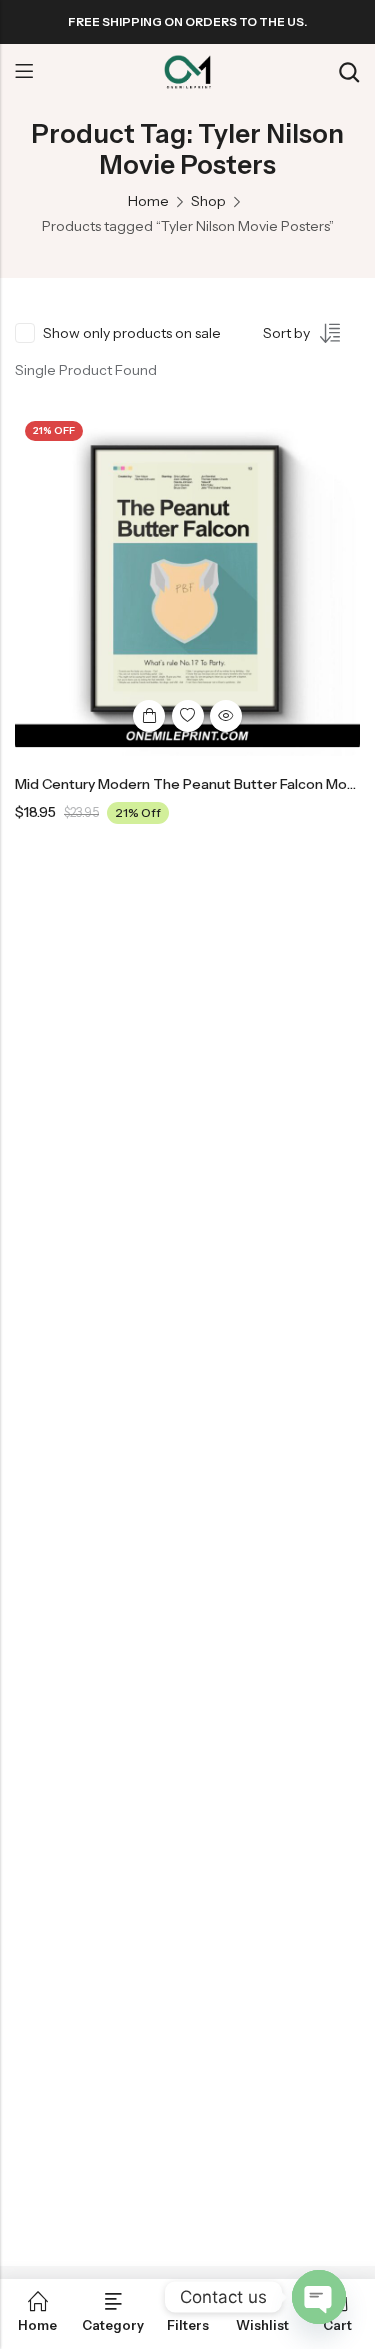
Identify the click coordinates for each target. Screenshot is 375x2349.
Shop (208, 201)
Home (148, 201)
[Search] (349, 72)
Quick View (226, 716)
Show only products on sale (132, 333)
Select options (149, 716)
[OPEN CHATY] (319, 2297)
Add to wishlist (188, 716)
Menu (24, 72)
